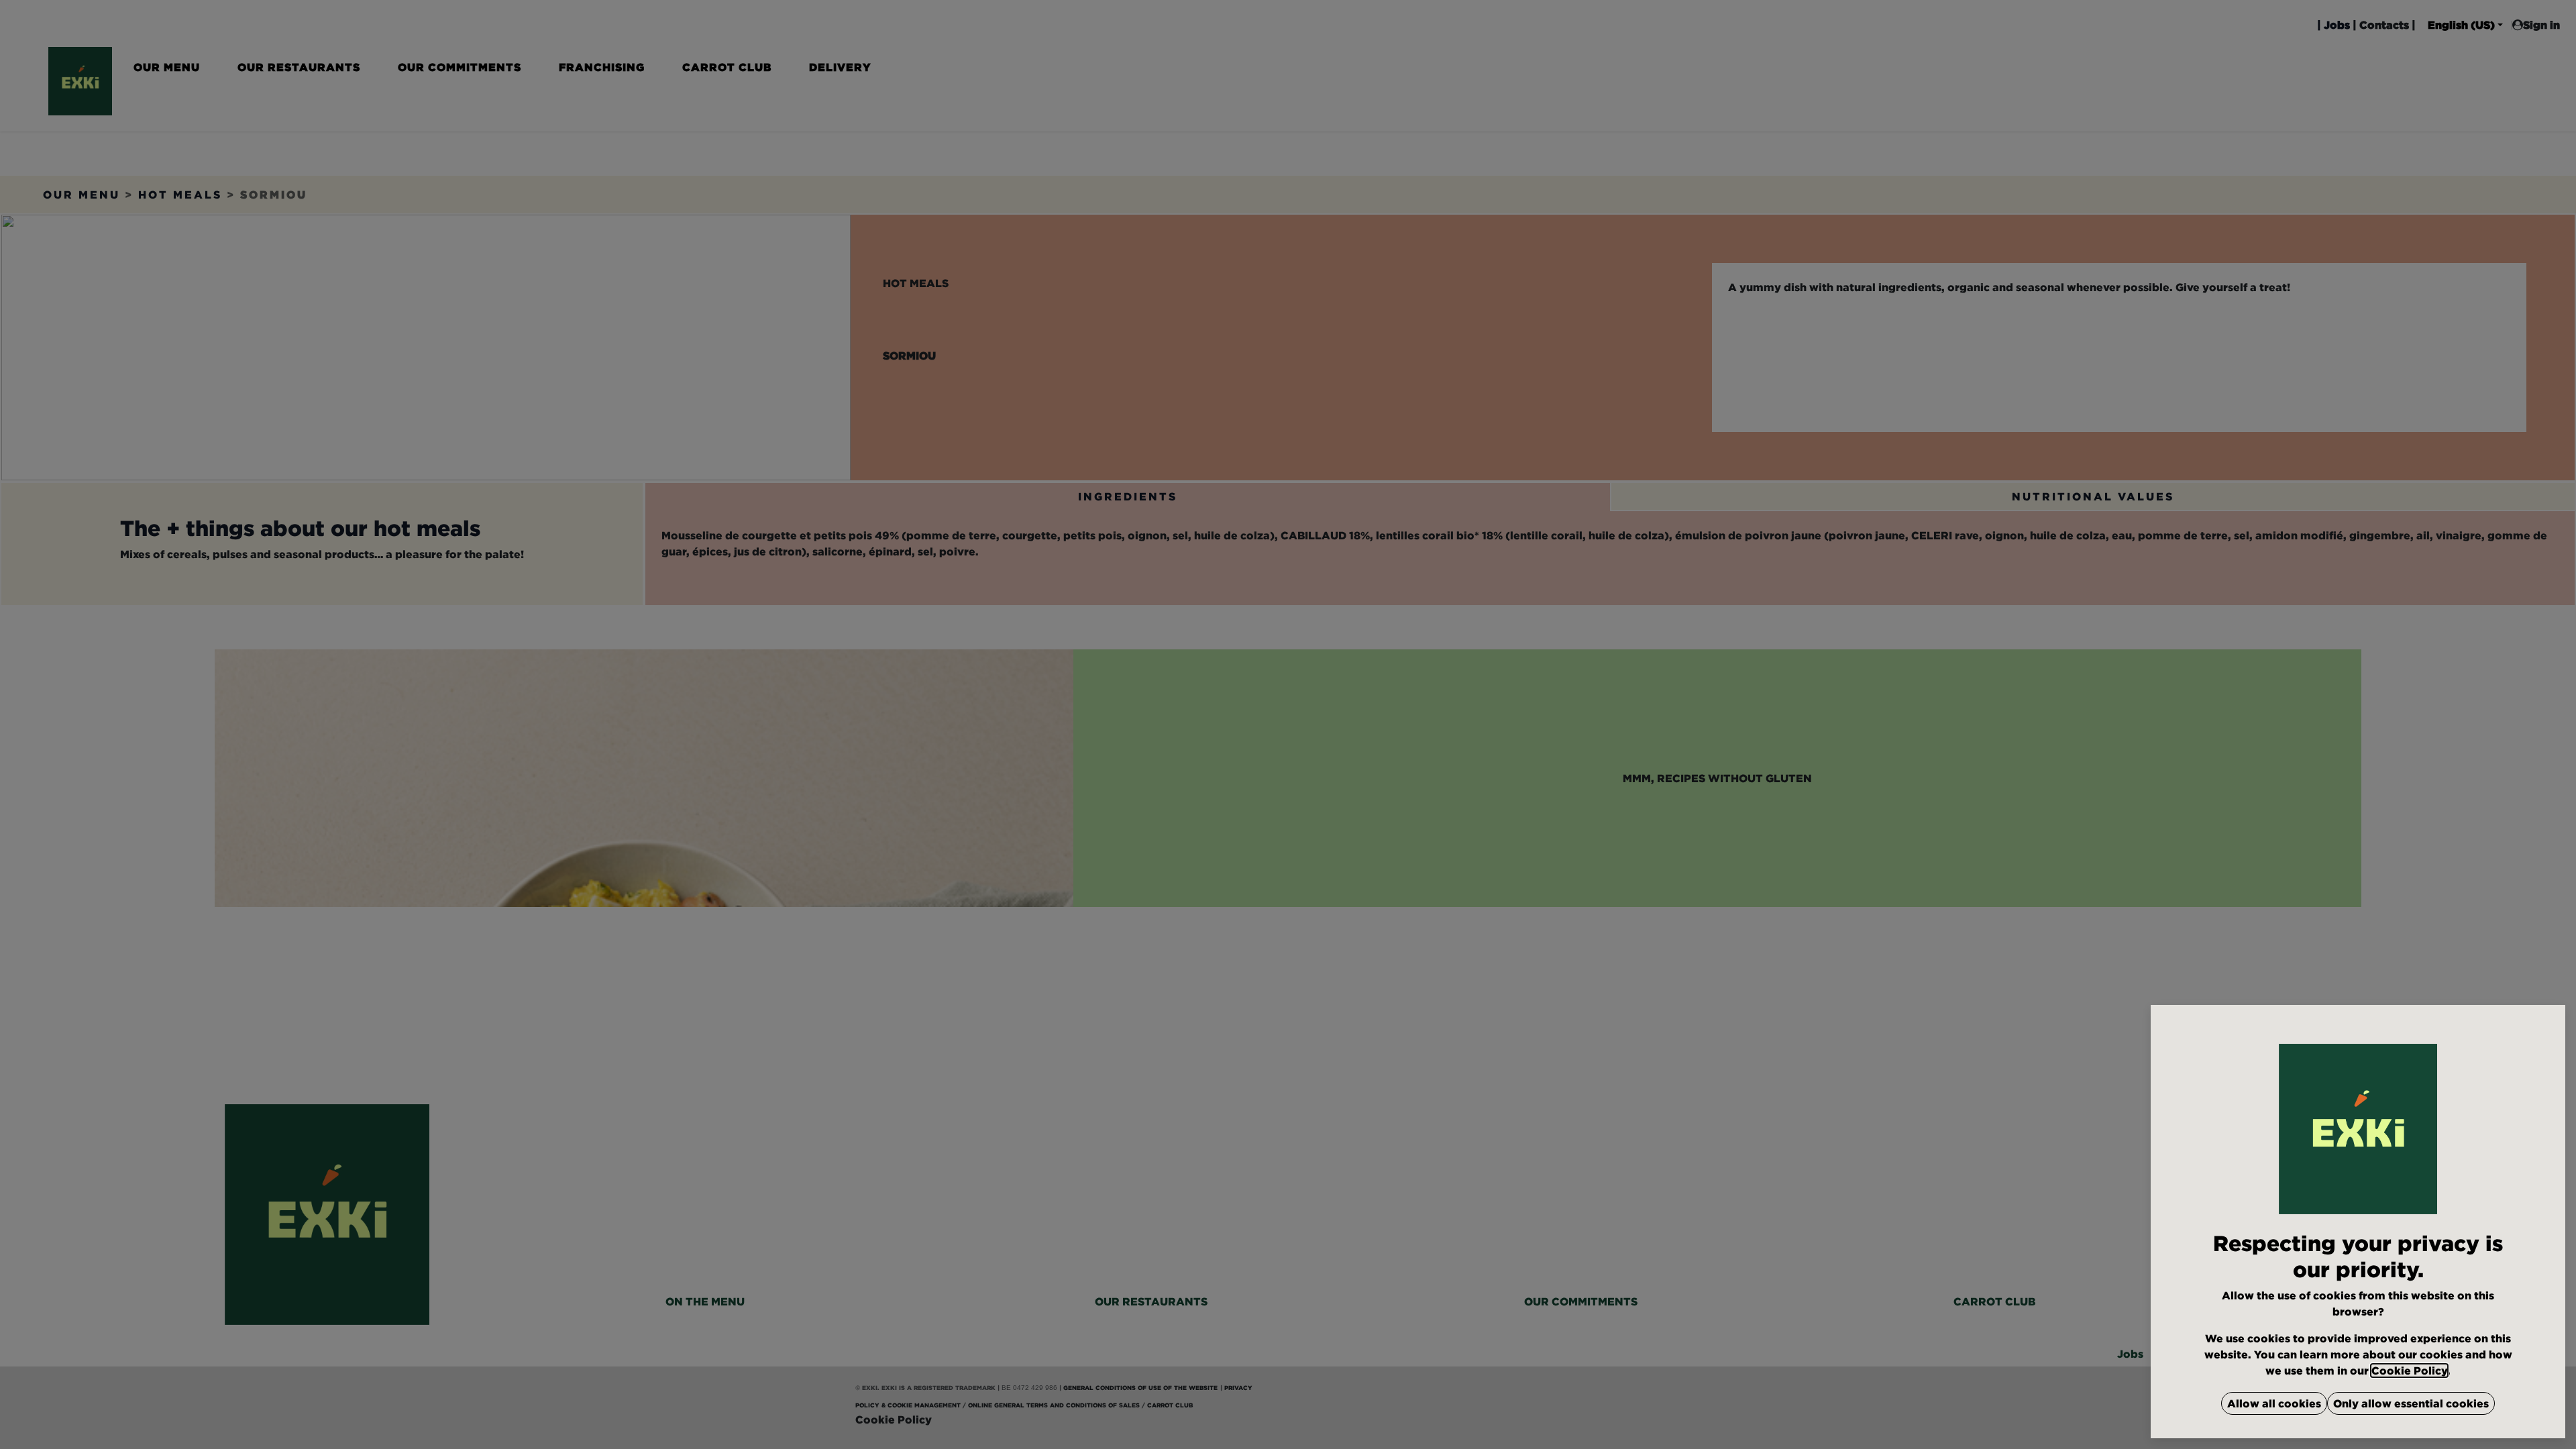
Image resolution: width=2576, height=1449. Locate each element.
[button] (2274, 1403)
